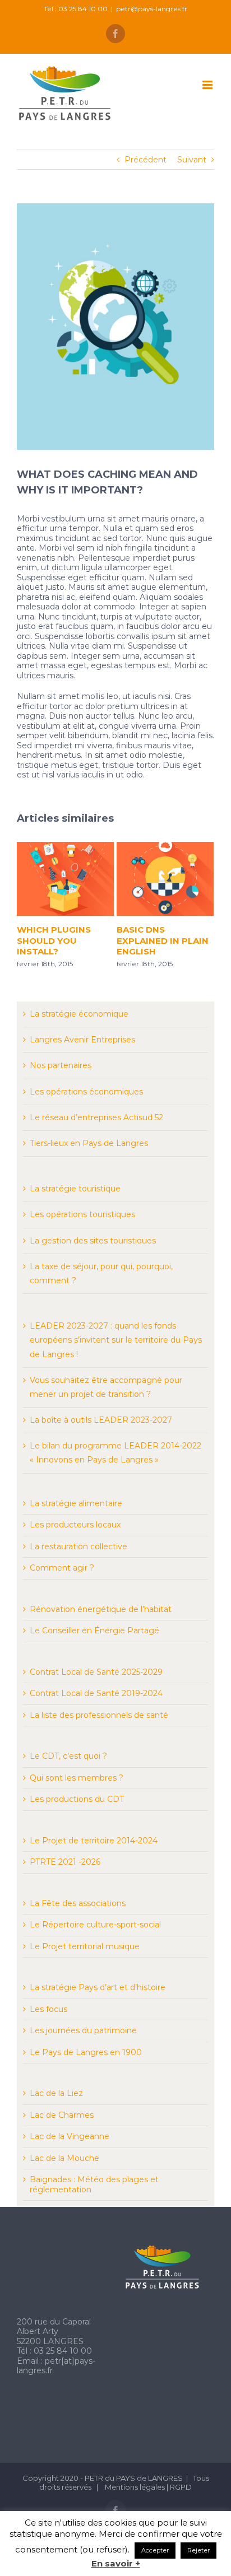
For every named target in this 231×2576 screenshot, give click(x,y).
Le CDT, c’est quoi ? (68, 1756)
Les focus (48, 2009)
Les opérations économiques (86, 1092)
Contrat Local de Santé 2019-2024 (96, 1693)
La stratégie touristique (75, 1189)
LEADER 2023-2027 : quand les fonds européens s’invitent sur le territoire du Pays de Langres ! (116, 1340)
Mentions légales (136, 2487)
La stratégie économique (79, 1014)
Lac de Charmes (62, 2115)
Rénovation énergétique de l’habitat (101, 1609)
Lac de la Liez (56, 2093)
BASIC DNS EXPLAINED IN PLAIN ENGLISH (162, 940)
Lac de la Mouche (64, 2158)
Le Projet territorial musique (85, 1946)
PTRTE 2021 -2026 (65, 1862)
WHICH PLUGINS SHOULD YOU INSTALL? (53, 940)
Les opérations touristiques (82, 1214)
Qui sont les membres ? (77, 1778)
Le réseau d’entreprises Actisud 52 (96, 1117)
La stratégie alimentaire (76, 1503)
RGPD (181, 2487)
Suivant (192, 160)
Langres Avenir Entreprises (82, 1040)
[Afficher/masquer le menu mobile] (208, 85)
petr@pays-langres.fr (152, 9)
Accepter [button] (155, 2550)
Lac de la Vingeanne (70, 2136)
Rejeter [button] (198, 2550)
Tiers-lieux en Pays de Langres (89, 1143)
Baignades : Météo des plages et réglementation (94, 2184)
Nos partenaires (61, 1065)
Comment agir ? (62, 1568)
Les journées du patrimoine (83, 2030)
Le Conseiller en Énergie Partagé (94, 1631)
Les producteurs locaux (75, 1525)
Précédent (145, 160)
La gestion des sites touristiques (93, 1241)
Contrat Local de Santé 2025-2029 (96, 1672)
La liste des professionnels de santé (99, 1715)
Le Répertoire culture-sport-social (95, 1925)
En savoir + (116, 2564)
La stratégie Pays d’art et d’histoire (98, 1987)
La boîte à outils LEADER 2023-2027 (101, 1420)
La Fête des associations (78, 1903)
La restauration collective (78, 1546)
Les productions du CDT (77, 1799)
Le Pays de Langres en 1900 (86, 2052)
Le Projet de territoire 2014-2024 (94, 1841)
